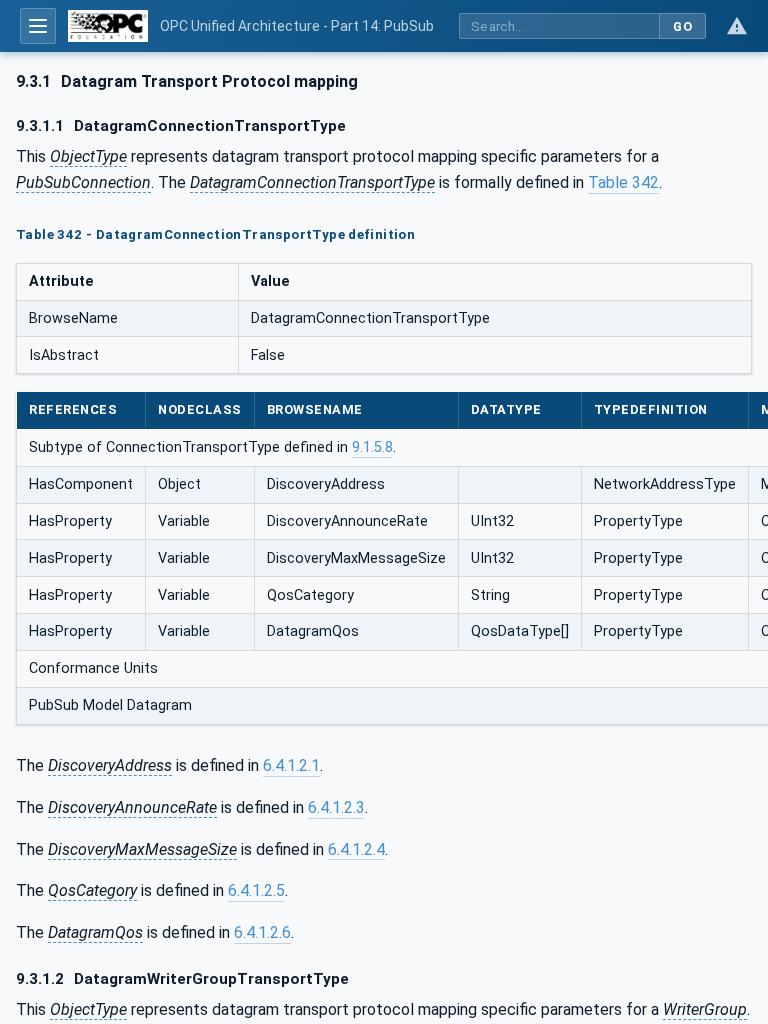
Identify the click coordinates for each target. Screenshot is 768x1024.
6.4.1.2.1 (291, 765)
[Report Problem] (737, 26)
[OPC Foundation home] (108, 26)
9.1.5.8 (372, 447)
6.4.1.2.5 (256, 890)
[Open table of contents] (38, 26)
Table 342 (623, 182)
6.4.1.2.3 (336, 807)
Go (682, 26)
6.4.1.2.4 (356, 849)
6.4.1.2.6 (262, 932)
